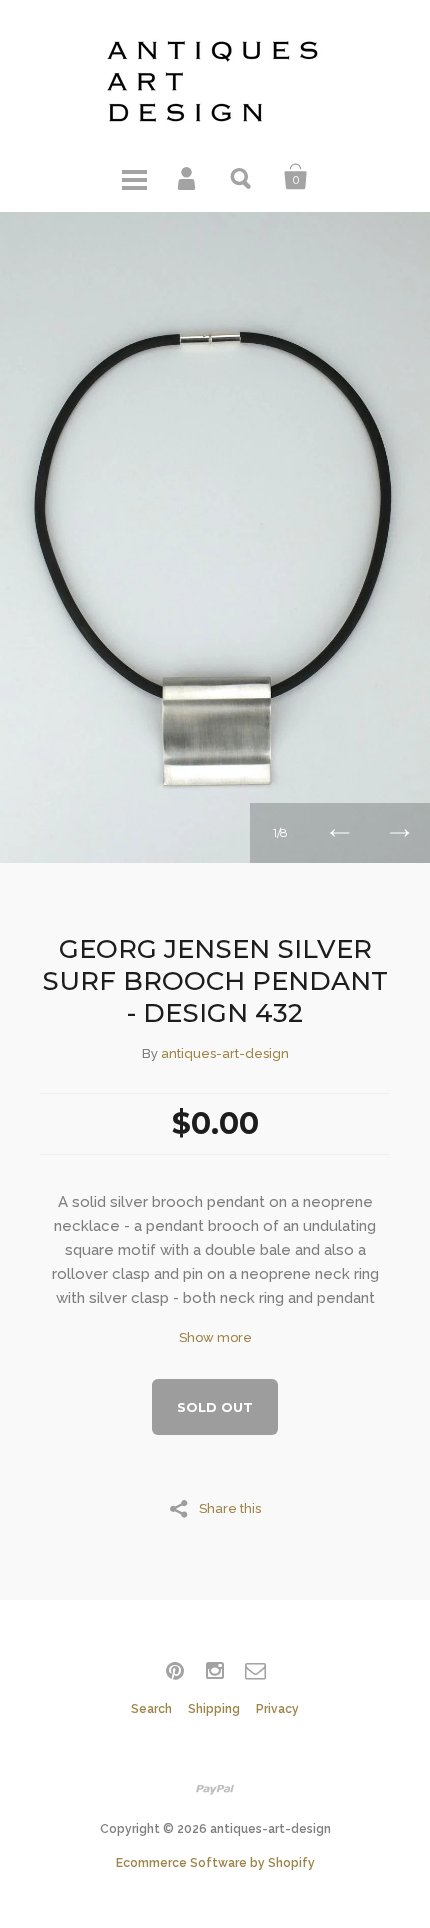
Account (188, 177)
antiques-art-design (225, 1053)
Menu (134, 177)
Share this (230, 1508)
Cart (296, 177)
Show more (215, 1337)
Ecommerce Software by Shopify (215, 1863)
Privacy (277, 1709)
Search (242, 177)
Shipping (214, 1709)
